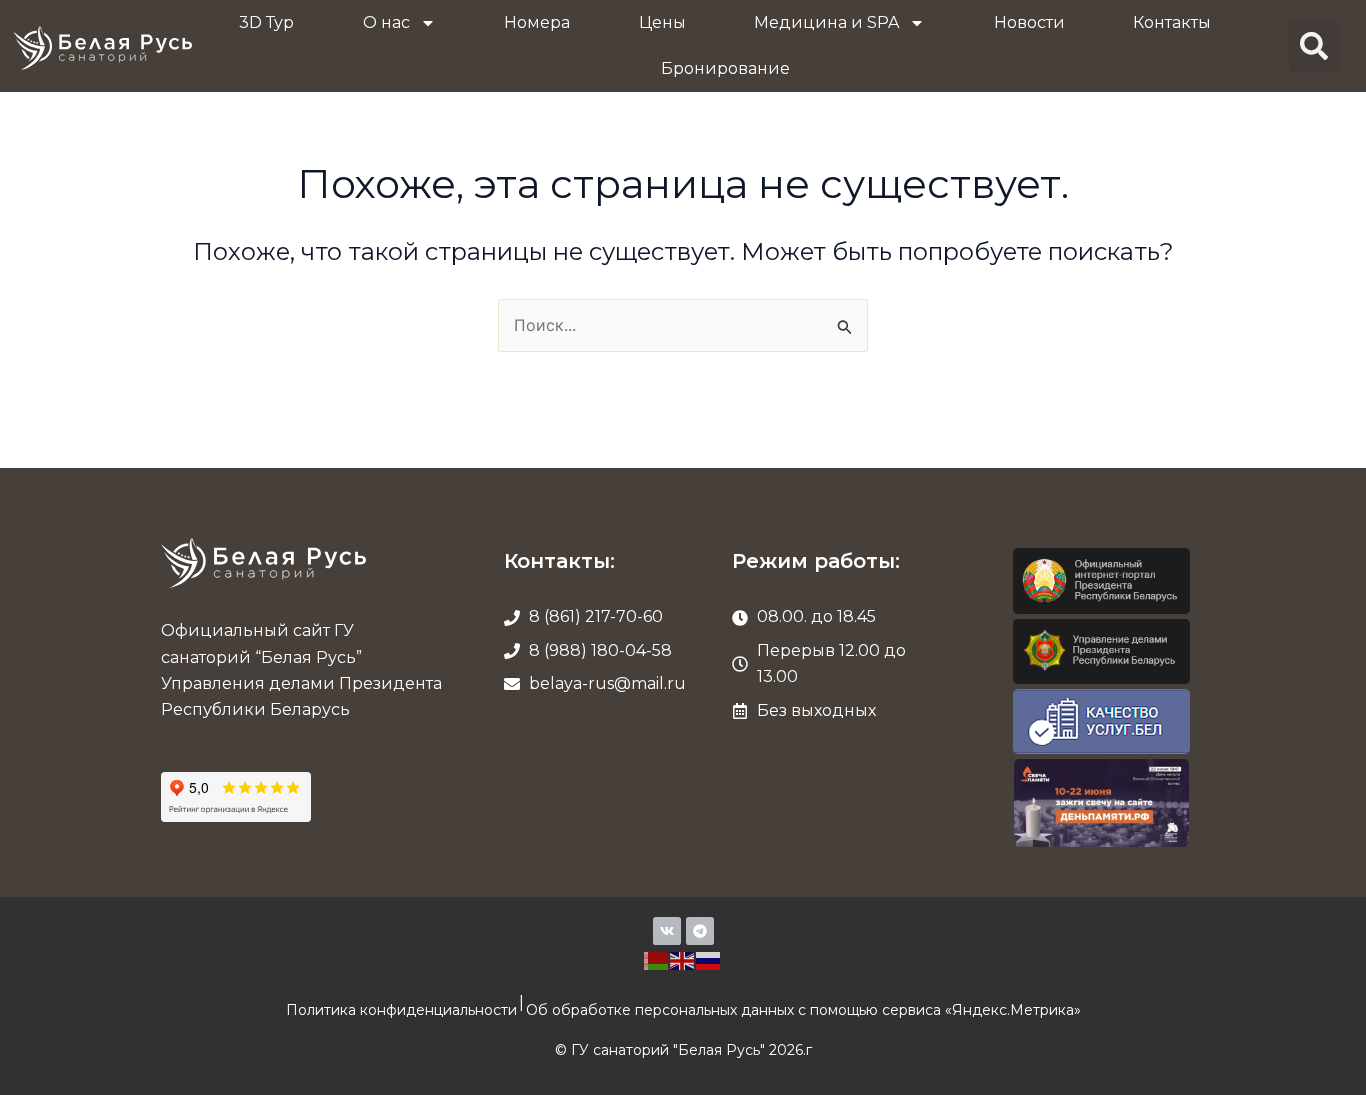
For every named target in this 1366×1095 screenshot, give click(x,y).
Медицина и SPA (826, 22)
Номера (537, 22)
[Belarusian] (657, 959)
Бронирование (725, 68)
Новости (1029, 22)
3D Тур (266, 22)
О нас (386, 22)
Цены (662, 22)
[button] (1314, 46)
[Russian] (709, 959)
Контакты (1172, 22)
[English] (683, 959)
